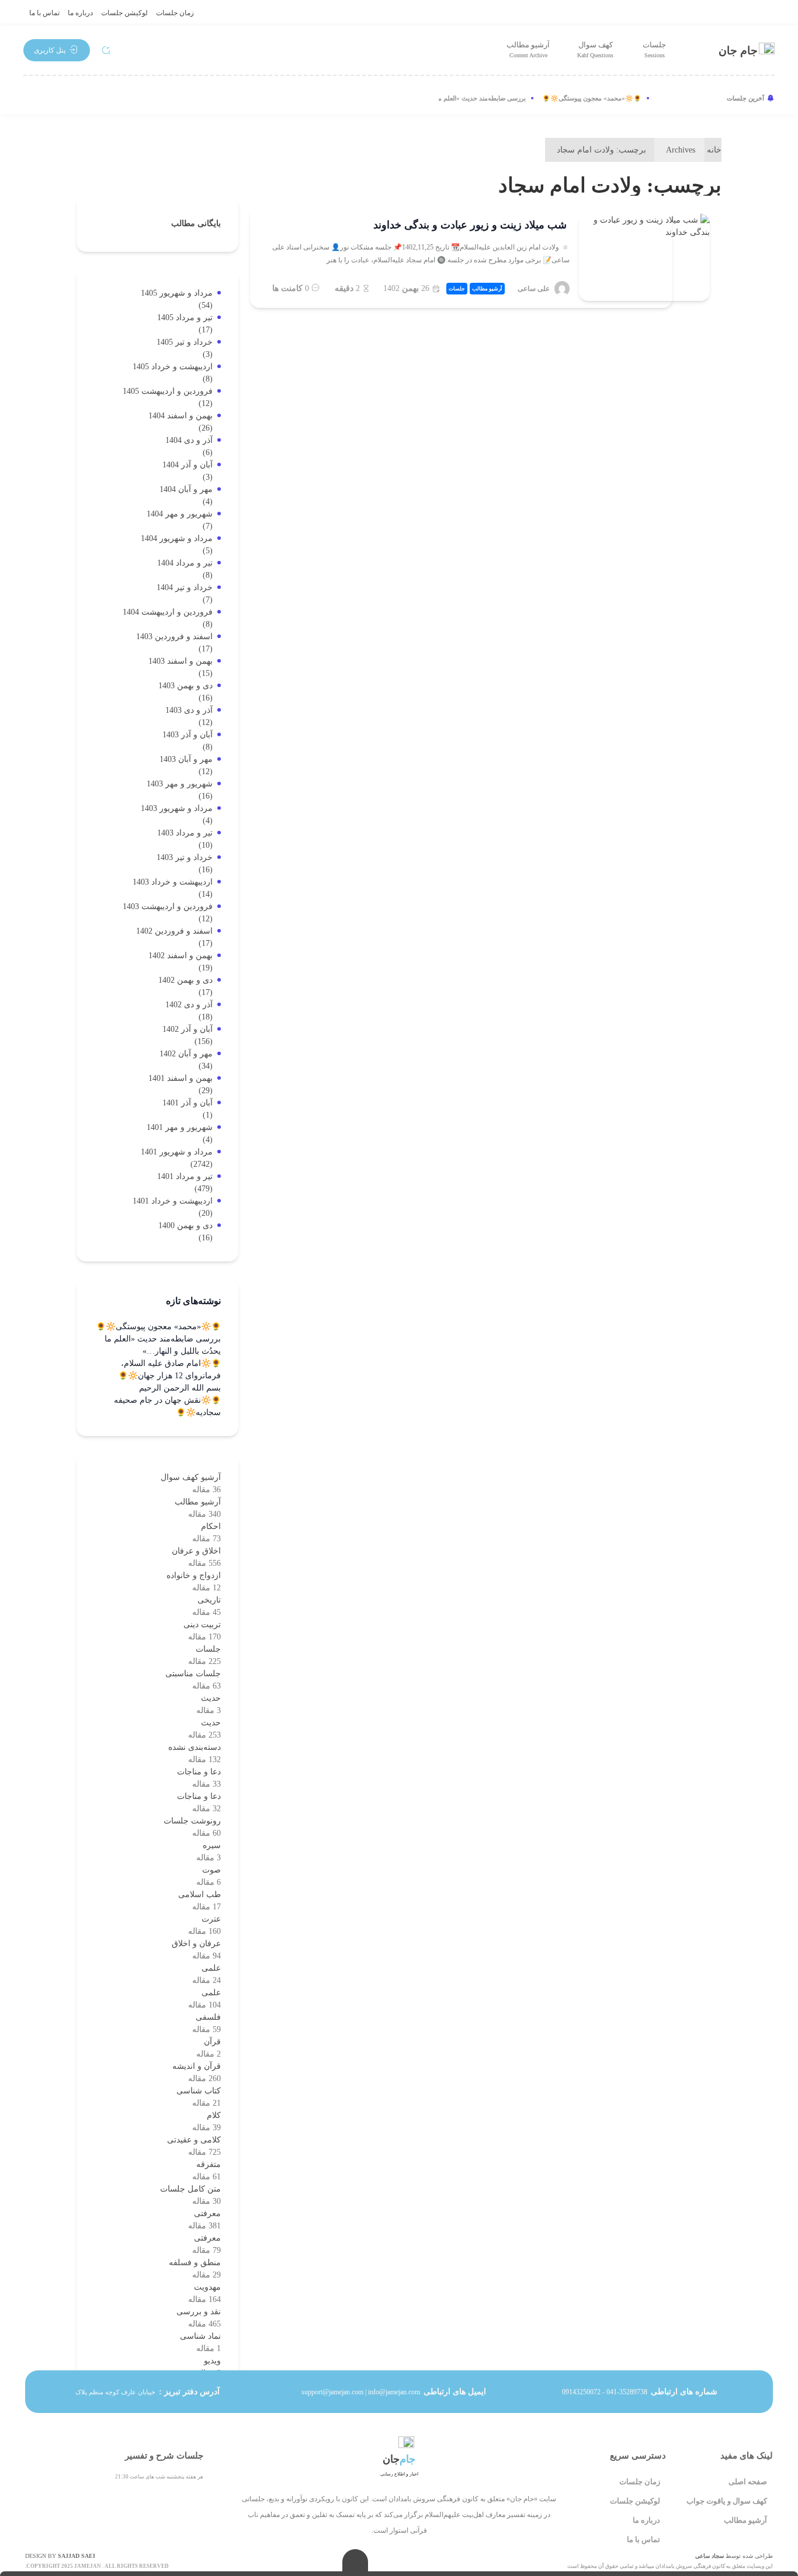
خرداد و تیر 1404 (185, 587)
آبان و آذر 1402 (188, 1029)
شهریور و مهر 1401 (180, 1127)
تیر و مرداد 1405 (185, 318)
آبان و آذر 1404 (188, 465)
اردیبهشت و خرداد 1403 (173, 882)
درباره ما (80, 13)
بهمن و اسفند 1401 (181, 1078)
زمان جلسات (175, 13)
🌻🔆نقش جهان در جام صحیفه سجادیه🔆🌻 (167, 1406)
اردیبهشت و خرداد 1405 (173, 367)
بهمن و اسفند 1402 (181, 956)
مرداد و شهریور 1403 (177, 808)
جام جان (738, 51)
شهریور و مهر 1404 (180, 514)
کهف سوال (595, 49)
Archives (681, 150)
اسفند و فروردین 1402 (174, 931)
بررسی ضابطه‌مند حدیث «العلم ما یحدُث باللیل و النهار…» (468, 98)
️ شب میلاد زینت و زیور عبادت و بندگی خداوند (471, 225)
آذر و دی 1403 (189, 710)
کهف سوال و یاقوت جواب (727, 2501)
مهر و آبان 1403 (186, 759)
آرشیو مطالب (528, 49)
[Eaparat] (150, 98)
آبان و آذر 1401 (188, 1103)
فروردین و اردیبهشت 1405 (168, 391)
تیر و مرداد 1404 (185, 563)
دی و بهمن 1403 (185, 686)
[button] (57, 50)
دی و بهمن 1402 (185, 980)
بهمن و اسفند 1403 (181, 661)
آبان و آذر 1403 (188, 735)
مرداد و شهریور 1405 (177, 293)
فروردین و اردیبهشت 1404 (168, 612)
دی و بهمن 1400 (185, 1225)
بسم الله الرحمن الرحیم (180, 1388)
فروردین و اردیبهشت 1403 (168, 906)
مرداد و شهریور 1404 (177, 538)
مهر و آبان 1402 (186, 1054)
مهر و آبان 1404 (186, 489)
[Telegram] (72, 98)
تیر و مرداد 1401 (185, 1176)
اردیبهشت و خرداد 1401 (173, 1201)
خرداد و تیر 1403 (185, 857)
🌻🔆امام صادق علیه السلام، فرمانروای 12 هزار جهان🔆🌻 (169, 1370)
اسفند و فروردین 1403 (174, 637)
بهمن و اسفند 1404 (181, 416)
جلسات (654, 49)
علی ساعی (534, 289)
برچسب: (601, 150)
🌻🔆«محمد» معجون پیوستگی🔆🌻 (609, 98)
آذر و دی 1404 (189, 440)
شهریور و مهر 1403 (180, 784)
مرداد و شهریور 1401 (177, 1152)
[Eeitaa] (111, 98)
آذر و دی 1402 (189, 1005)
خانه (714, 150)
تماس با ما (44, 13)
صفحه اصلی (748, 2482)
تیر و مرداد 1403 (185, 833)
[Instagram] (34, 98)
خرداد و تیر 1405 (185, 342)
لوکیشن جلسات (124, 13)
